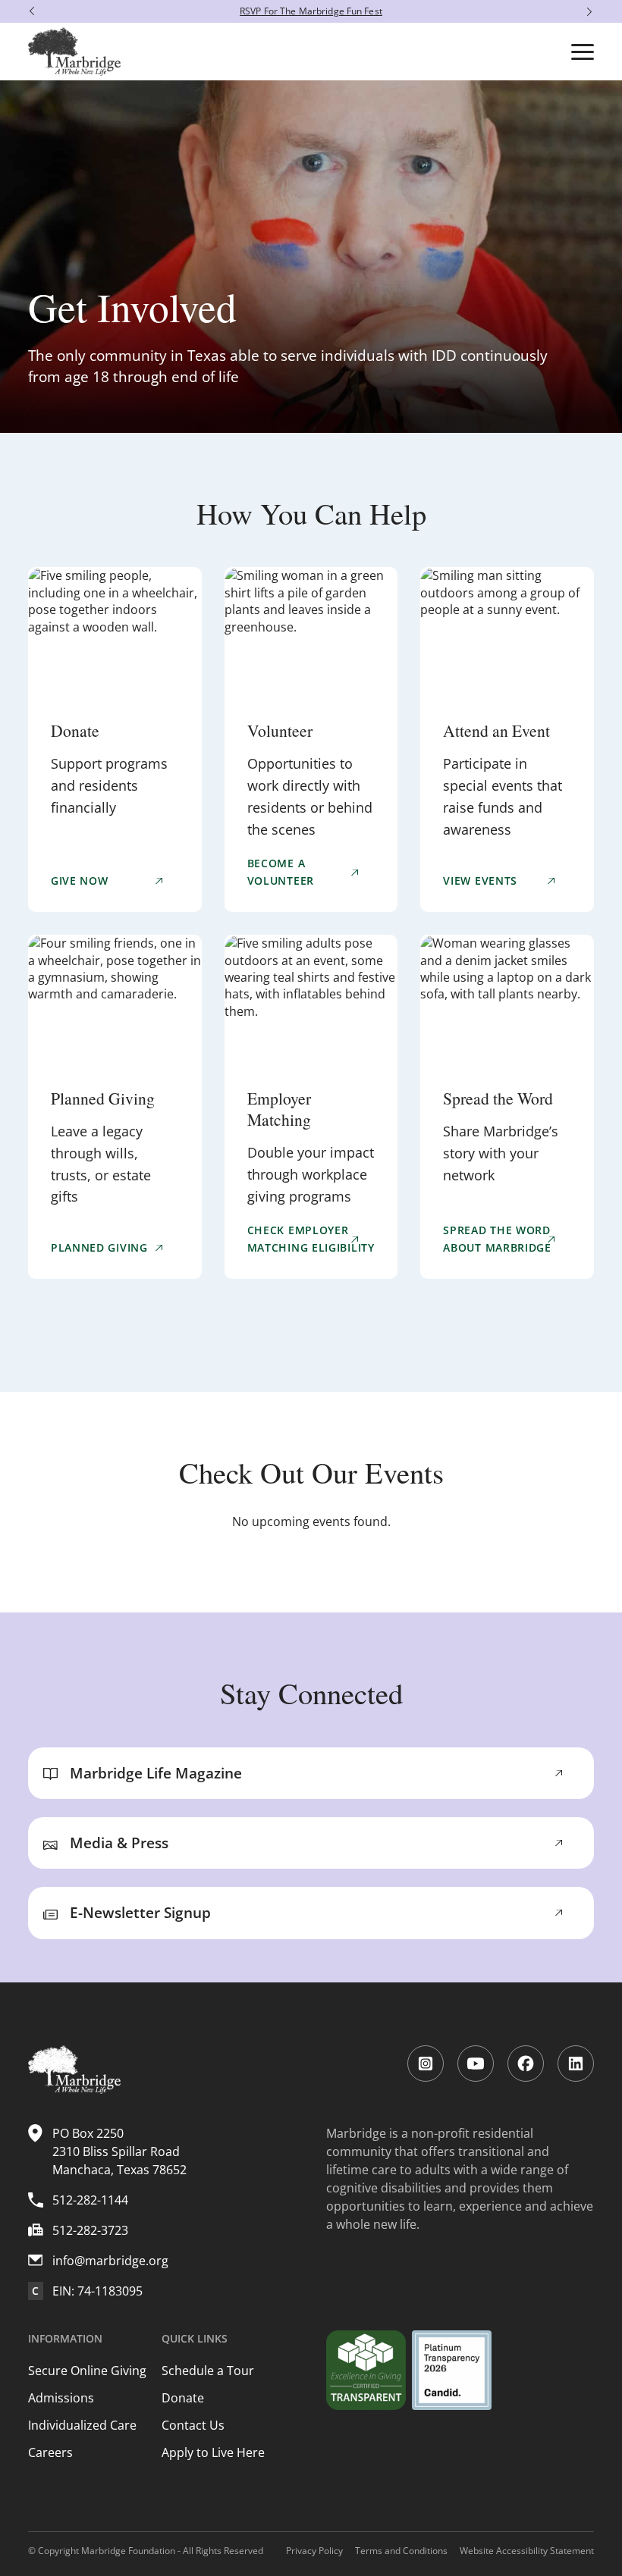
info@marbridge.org (110, 2261)
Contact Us (193, 2425)
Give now (80, 881)
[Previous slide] (28, 11)
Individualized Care (82, 2425)
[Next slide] (593, 11)
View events (480, 881)
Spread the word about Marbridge (497, 1238)
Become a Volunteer (281, 871)
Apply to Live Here (213, 2452)
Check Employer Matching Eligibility (311, 1238)
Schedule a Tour (208, 2371)
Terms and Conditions (401, 2551)
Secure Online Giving (87, 2371)
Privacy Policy (314, 2551)
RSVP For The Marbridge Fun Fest (311, 11)
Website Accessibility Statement (527, 2551)
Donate (183, 2398)
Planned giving (99, 1247)
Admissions (61, 2398)
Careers (50, 2452)
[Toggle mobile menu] (583, 52)
